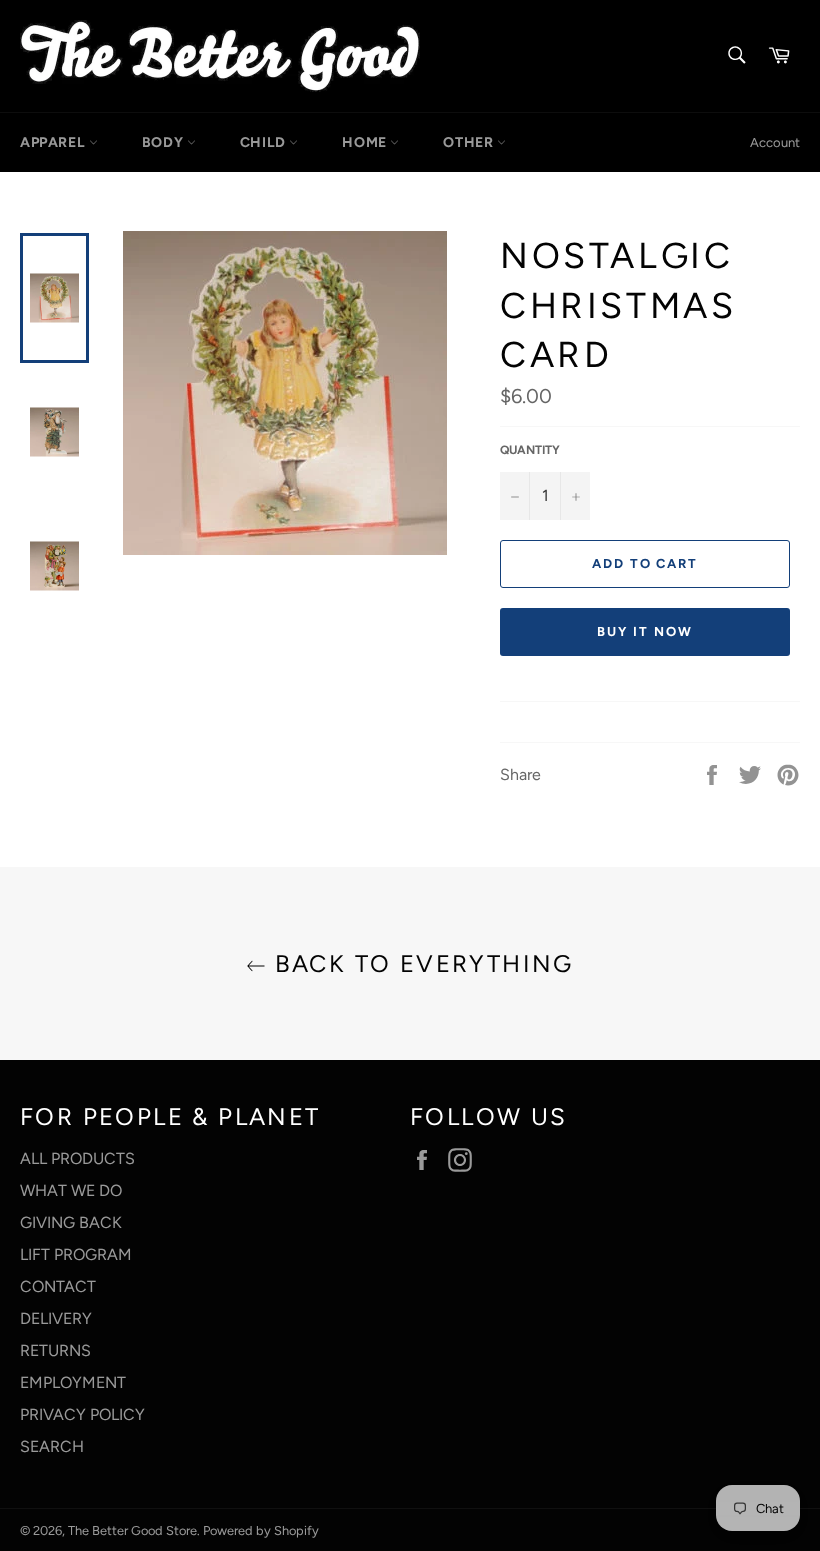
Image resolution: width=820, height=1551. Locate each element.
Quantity (530, 450)
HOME (366, 142)
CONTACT (58, 1286)
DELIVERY (56, 1318)
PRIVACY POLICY (82, 1414)
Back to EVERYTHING (420, 963)
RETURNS (55, 1350)
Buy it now (645, 631)
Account (775, 142)
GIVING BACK (71, 1222)
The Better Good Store (132, 1530)
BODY (164, 142)
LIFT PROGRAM (76, 1254)
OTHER (470, 142)
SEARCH (52, 1446)
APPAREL (54, 142)
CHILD (265, 142)
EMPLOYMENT (73, 1382)
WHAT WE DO (71, 1190)
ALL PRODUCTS (77, 1158)
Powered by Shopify (261, 1530)
